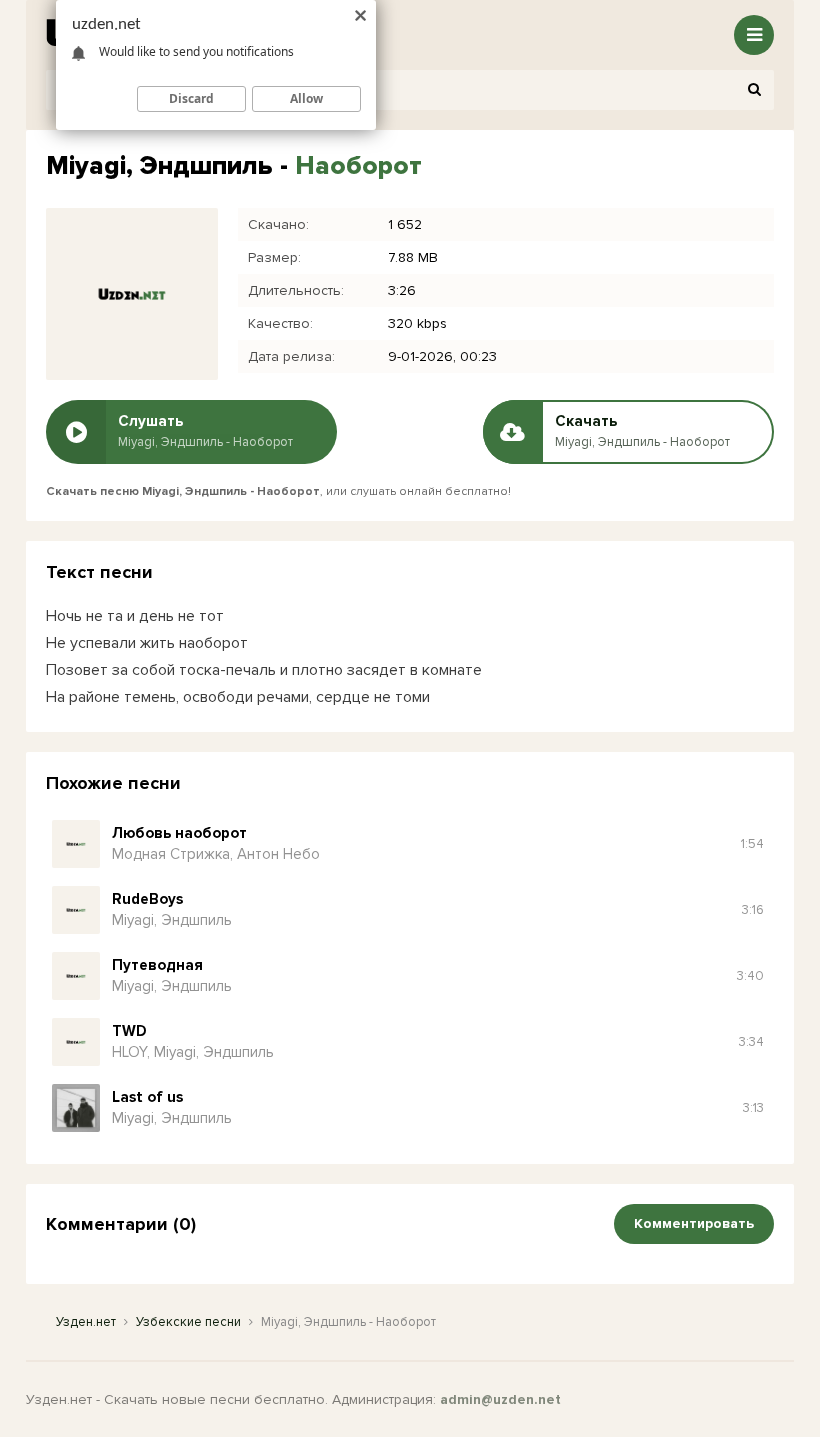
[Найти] (754, 90)
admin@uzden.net (500, 1399)
